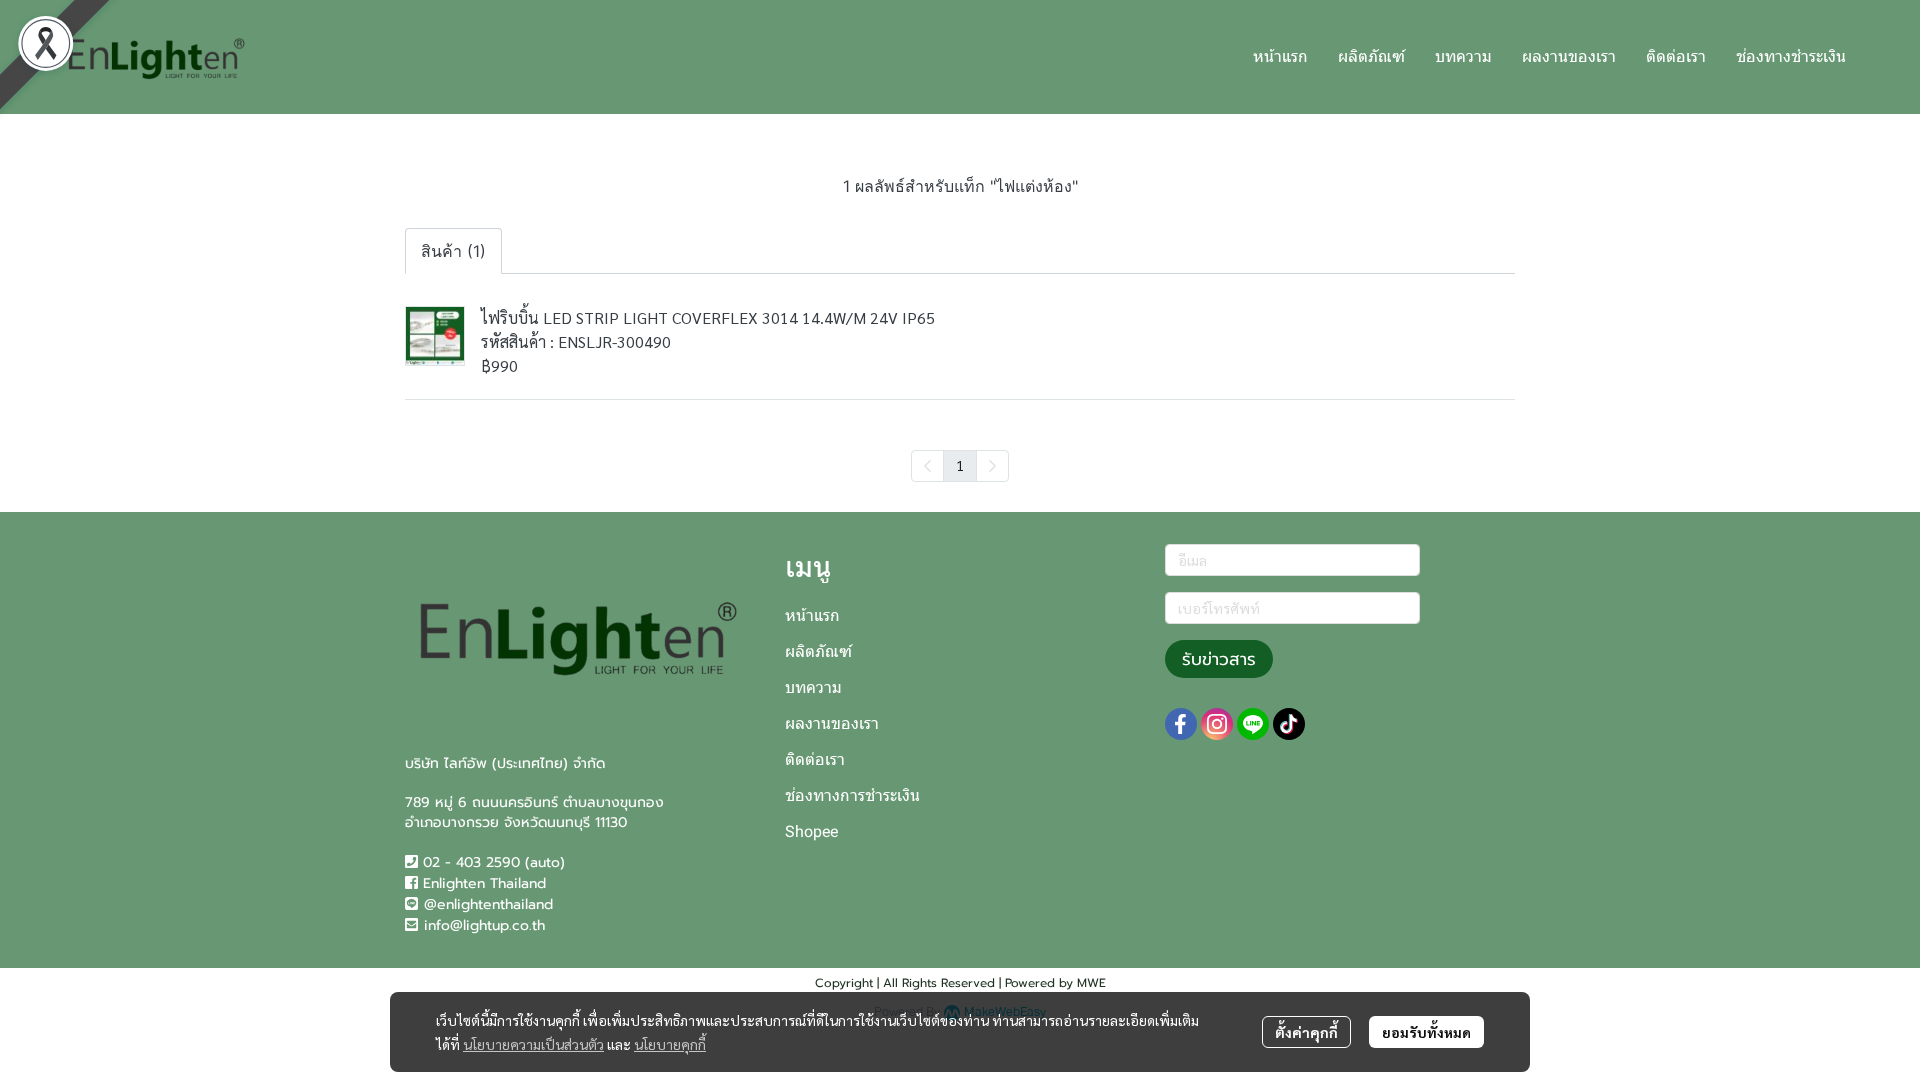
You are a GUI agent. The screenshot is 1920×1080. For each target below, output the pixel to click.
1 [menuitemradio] (960, 465)
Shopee (811, 831)
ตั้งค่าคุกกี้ (1306, 1032)
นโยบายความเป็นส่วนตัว (533, 1044)
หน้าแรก (812, 615)
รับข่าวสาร (1219, 659)
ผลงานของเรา (832, 723)
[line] (1253, 724)
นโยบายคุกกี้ (670, 1044)
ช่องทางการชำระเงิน (852, 795)
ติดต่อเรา (815, 759)
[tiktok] (1289, 724)
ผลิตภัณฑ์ (818, 651)
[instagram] (1217, 724)
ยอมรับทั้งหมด (1426, 1032)
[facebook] (1181, 724)
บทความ (813, 687)
